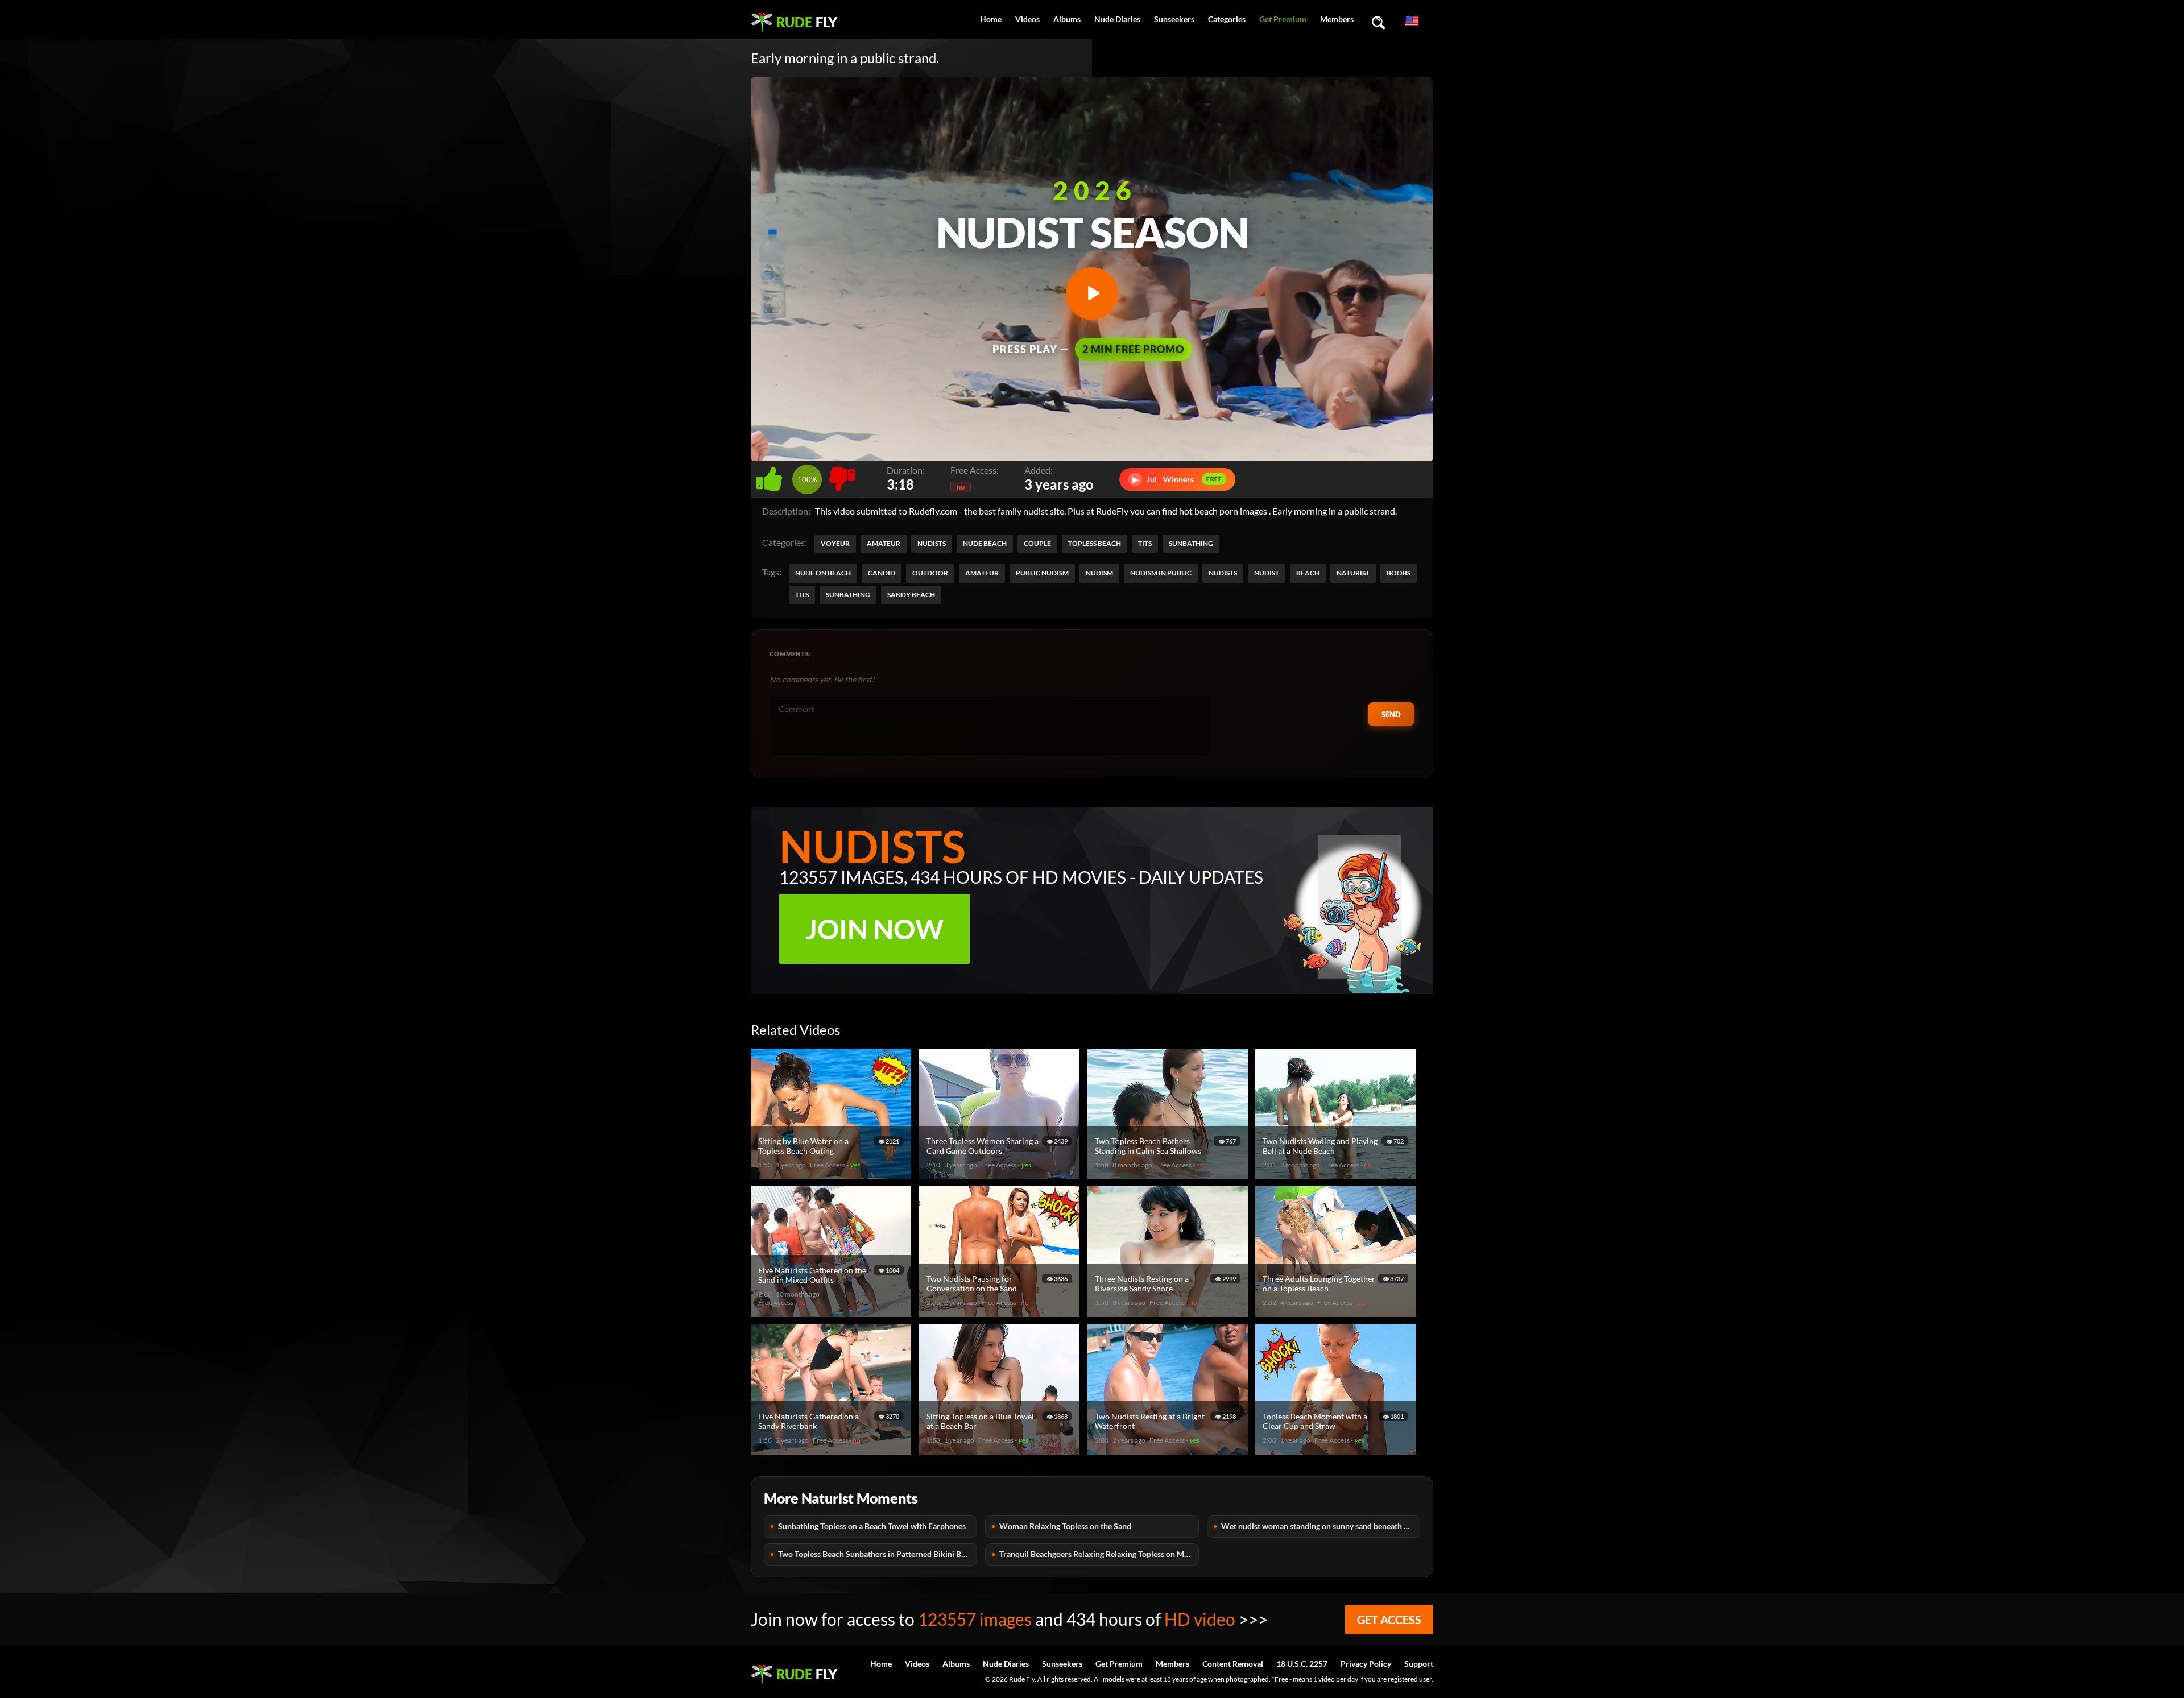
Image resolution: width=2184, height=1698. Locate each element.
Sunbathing (1191, 543)
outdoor (930, 573)
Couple (1037, 543)
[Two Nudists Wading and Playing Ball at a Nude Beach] (1337, 1175)
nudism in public (1161, 573)
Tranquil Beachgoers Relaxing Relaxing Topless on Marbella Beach (1099, 1554)
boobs (1399, 573)
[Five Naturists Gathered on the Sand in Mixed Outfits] (833, 1312)
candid (882, 573)
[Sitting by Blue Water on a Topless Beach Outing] (833, 1175)
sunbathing (848, 595)
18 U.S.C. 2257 (1302, 1664)
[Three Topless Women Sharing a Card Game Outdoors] (1001, 1175)
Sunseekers (1174, 19)
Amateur (884, 543)
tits (802, 595)
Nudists (932, 543)
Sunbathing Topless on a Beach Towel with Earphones (872, 1526)
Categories (1227, 19)
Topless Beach (1095, 543)
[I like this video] (772, 476)
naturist (1353, 573)
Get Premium (1283, 19)
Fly (807, 22)
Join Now (874, 929)
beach (1308, 573)
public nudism (1042, 573)
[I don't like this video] (842, 476)
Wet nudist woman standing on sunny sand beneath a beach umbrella (1321, 1526)
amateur (982, 573)
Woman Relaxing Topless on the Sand (1065, 1526)
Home (991, 19)
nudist (1267, 573)
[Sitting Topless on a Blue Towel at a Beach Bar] (1001, 1450)
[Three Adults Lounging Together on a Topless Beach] (1337, 1312)
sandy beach (911, 595)
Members (1337, 19)
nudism (1099, 573)
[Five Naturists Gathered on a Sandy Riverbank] (833, 1450)
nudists (1223, 573)
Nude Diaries (1117, 19)
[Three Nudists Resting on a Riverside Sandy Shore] (1169, 1312)
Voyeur (835, 543)
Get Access (1389, 1620)
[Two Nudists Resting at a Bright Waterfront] (1169, 1450)
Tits (1145, 543)
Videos (1027, 19)
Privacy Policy (1366, 1664)
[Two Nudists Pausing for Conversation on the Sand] (1001, 1312)
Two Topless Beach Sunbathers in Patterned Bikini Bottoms (878, 1554)
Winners (1177, 479)
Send (1391, 714)
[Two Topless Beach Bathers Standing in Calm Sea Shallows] (1169, 1175)
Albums (1067, 19)
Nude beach (985, 543)
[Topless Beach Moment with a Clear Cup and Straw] (1337, 1450)
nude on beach (823, 573)
